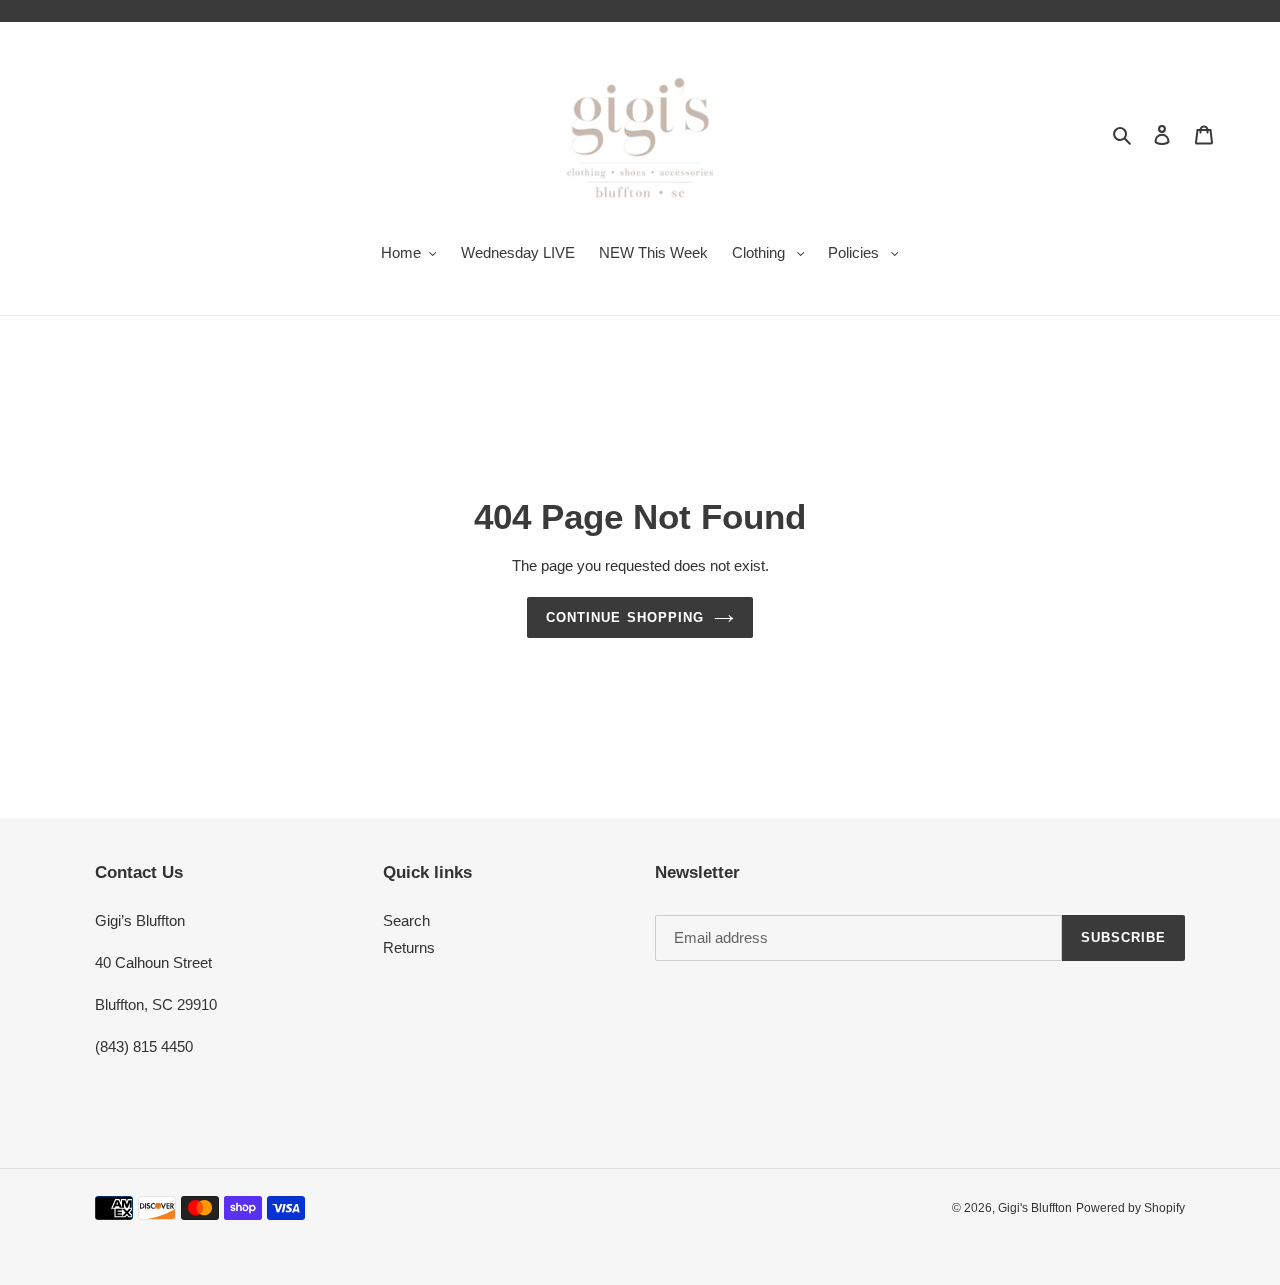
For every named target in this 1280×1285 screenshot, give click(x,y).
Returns (409, 947)
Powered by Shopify (1130, 1208)
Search (406, 920)
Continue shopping (625, 617)
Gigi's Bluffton (1035, 1208)
